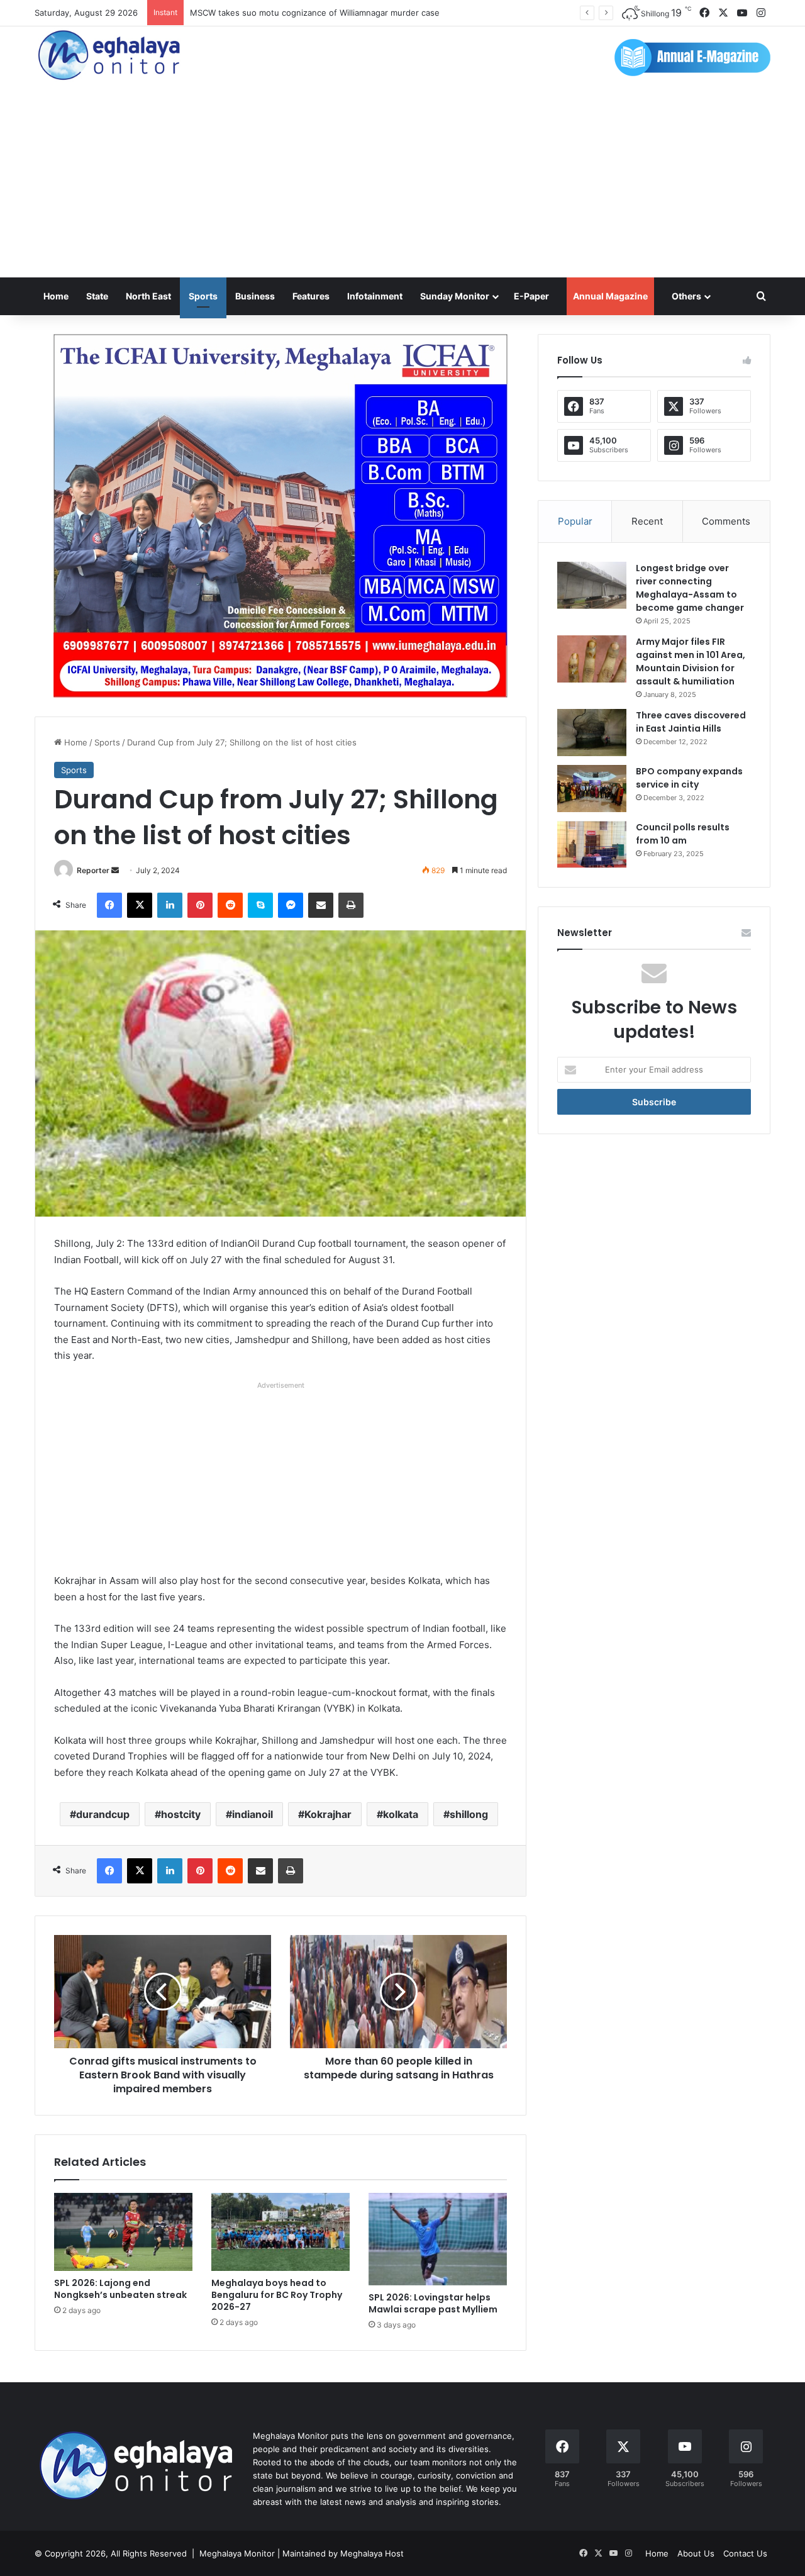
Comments (726, 521)
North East (148, 296)
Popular (575, 521)
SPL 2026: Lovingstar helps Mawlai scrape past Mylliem (433, 2303)
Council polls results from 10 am (683, 834)
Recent (647, 521)
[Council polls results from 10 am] (592, 845)
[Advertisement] (402, 183)
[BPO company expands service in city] (592, 789)
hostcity (181, 1814)
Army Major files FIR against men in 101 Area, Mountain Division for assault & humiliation (691, 661)
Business (255, 296)
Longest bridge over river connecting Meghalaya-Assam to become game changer (690, 588)
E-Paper (531, 296)
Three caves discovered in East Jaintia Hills (691, 722)
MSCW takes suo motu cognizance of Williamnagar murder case (315, 13)
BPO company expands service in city (689, 778)
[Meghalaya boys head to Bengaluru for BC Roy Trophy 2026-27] (280, 2232)
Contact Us (745, 2553)
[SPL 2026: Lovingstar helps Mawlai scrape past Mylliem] (438, 2239)
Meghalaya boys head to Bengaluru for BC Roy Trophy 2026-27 (277, 2295)
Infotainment (375, 296)
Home (56, 296)
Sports (203, 296)
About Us (696, 2553)
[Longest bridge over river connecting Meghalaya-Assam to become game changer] (592, 585)
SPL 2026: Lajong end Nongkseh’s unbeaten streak (120, 2289)
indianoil (253, 1814)
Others (686, 296)
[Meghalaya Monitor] (110, 56)
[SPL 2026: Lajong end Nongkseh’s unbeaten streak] (123, 2232)
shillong (469, 1814)
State (97, 296)
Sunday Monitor (455, 296)
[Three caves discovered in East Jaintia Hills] (592, 733)
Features (311, 296)
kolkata (401, 1814)
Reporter (93, 870)
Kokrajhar (328, 1814)
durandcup (103, 1814)
